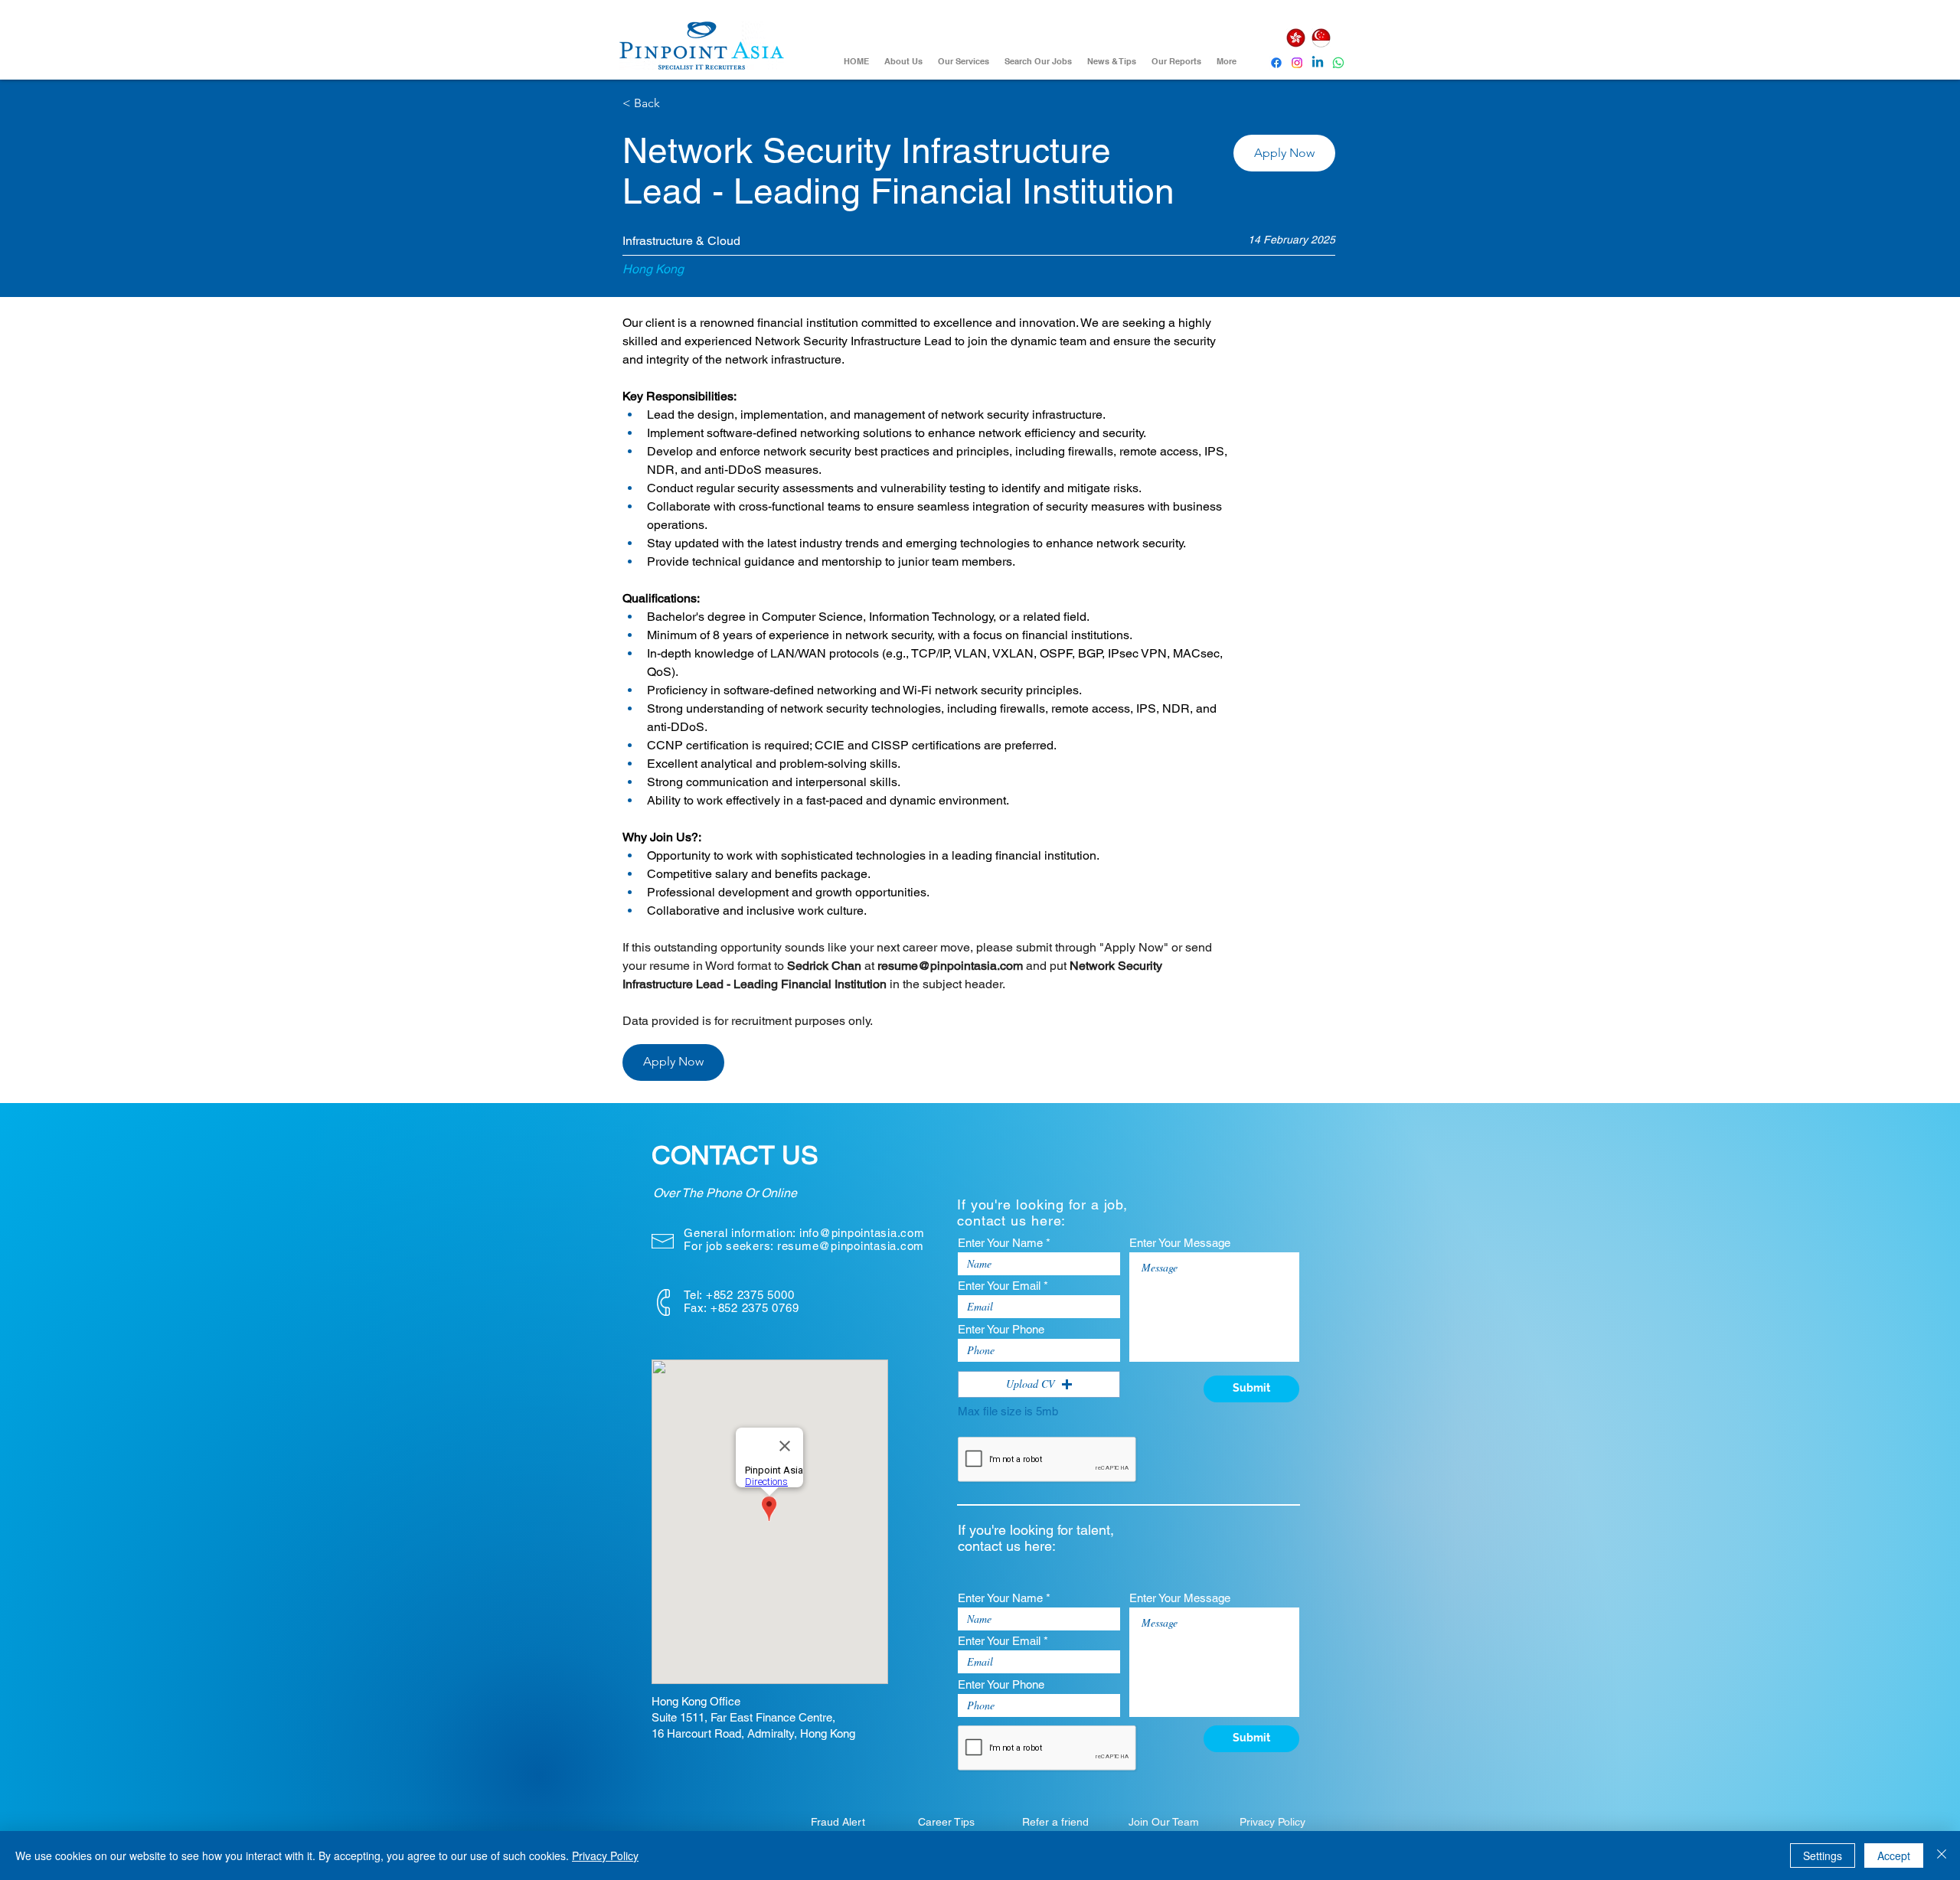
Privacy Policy (605, 1856)
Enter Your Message (1180, 1243)
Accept (1894, 1856)
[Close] (1942, 1856)
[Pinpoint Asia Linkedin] (1318, 63)
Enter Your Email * (1003, 1286)
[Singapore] (1321, 38)
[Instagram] (1297, 63)
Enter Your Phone (1001, 1329)
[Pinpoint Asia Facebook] (1276, 63)
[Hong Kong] (1295, 38)
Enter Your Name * (1004, 1243)
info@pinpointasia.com (862, 1233)
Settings (1823, 1856)
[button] (1284, 153)
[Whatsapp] (1338, 63)
